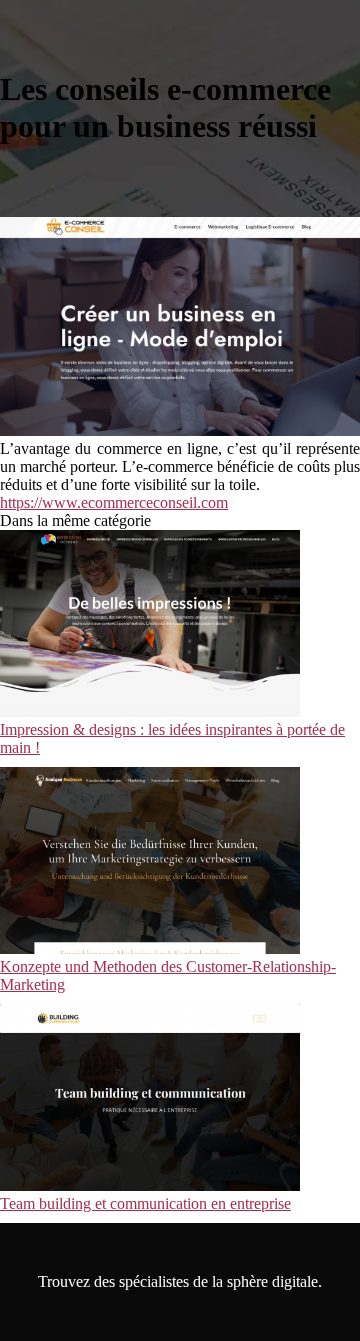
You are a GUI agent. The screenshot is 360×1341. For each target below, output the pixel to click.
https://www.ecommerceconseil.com (114, 502)
